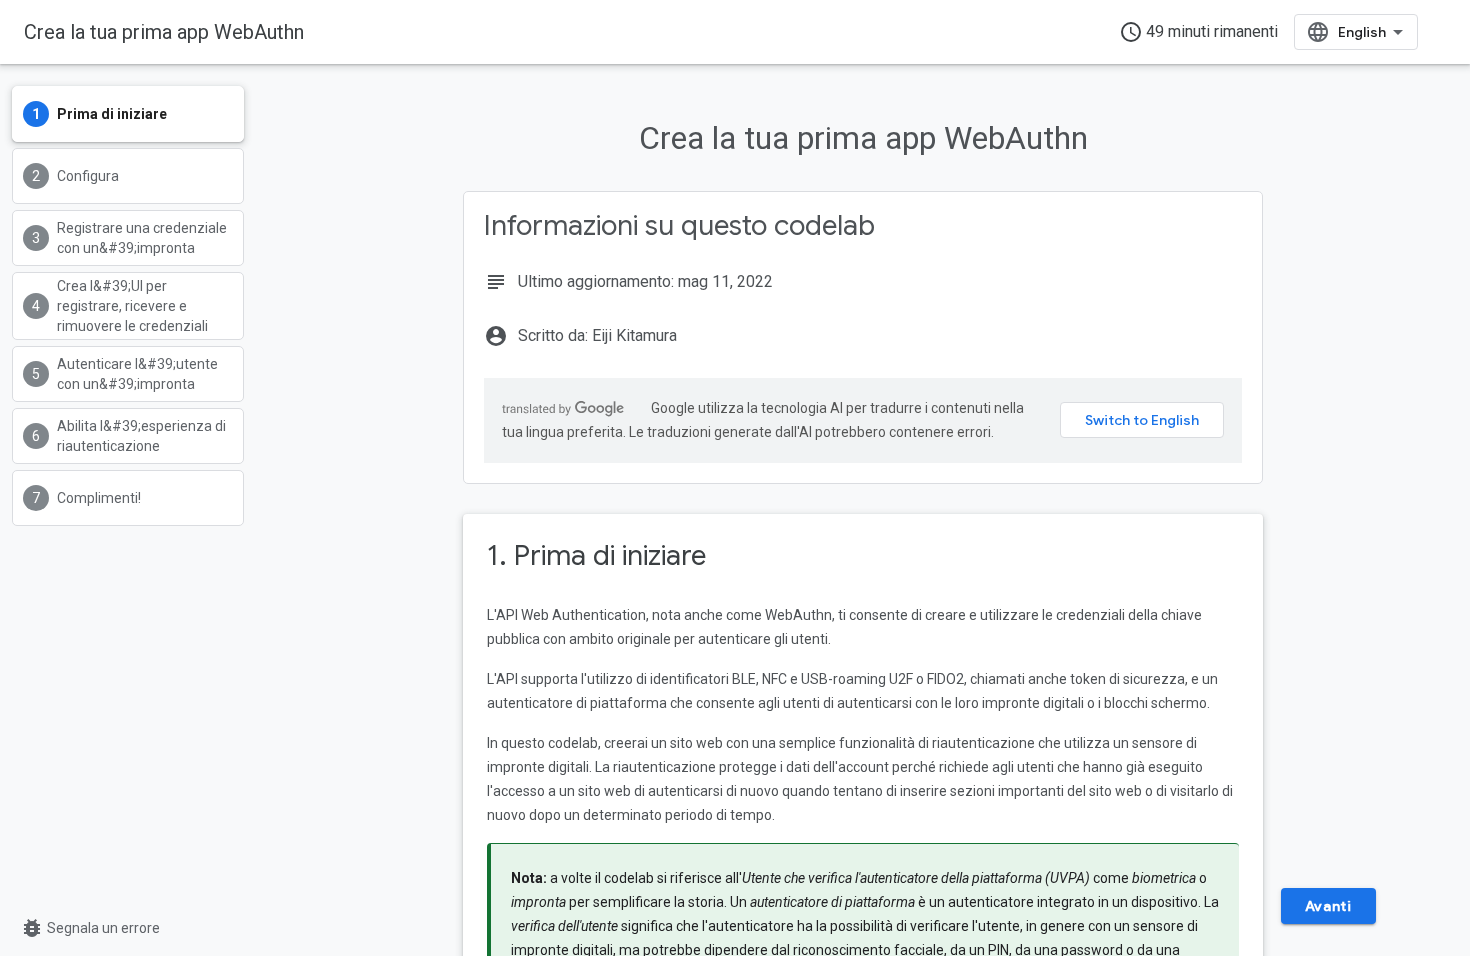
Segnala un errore (90, 928)
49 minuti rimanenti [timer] (1198, 32)
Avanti (1328, 906)
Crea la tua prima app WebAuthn (164, 32)
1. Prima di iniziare (596, 555)
